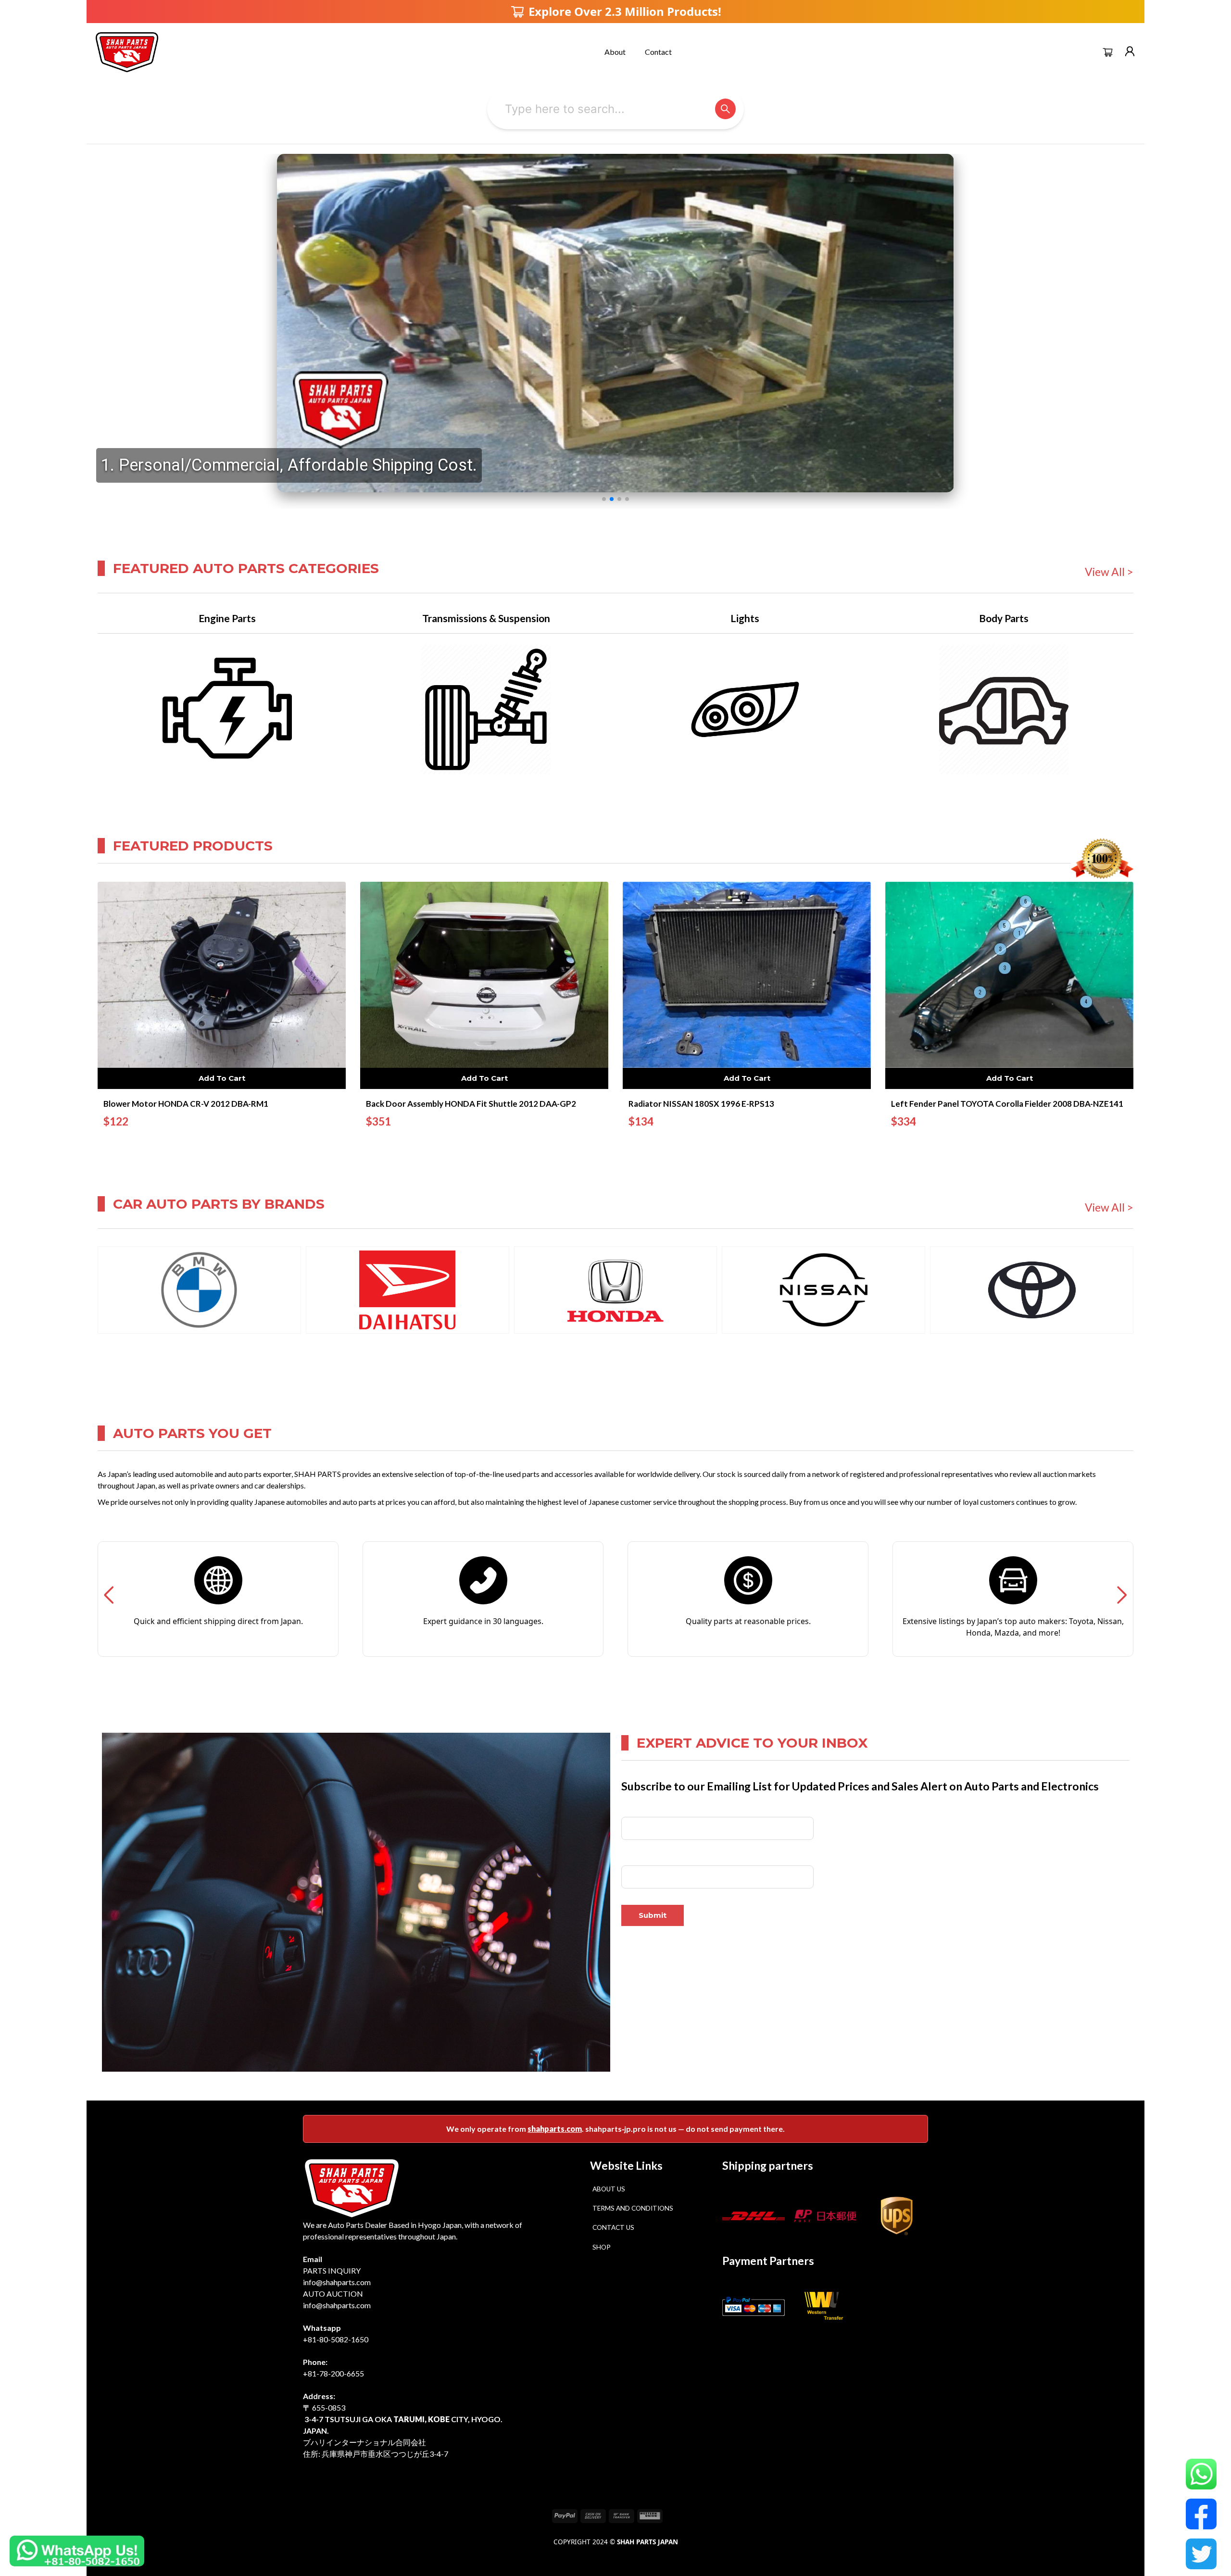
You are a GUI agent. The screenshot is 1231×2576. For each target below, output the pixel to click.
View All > (1109, 572)
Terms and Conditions (633, 2208)
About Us (609, 2189)
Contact (658, 52)
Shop (602, 2247)
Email (629, 1858)
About (615, 52)
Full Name (637, 1809)
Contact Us (613, 2227)
